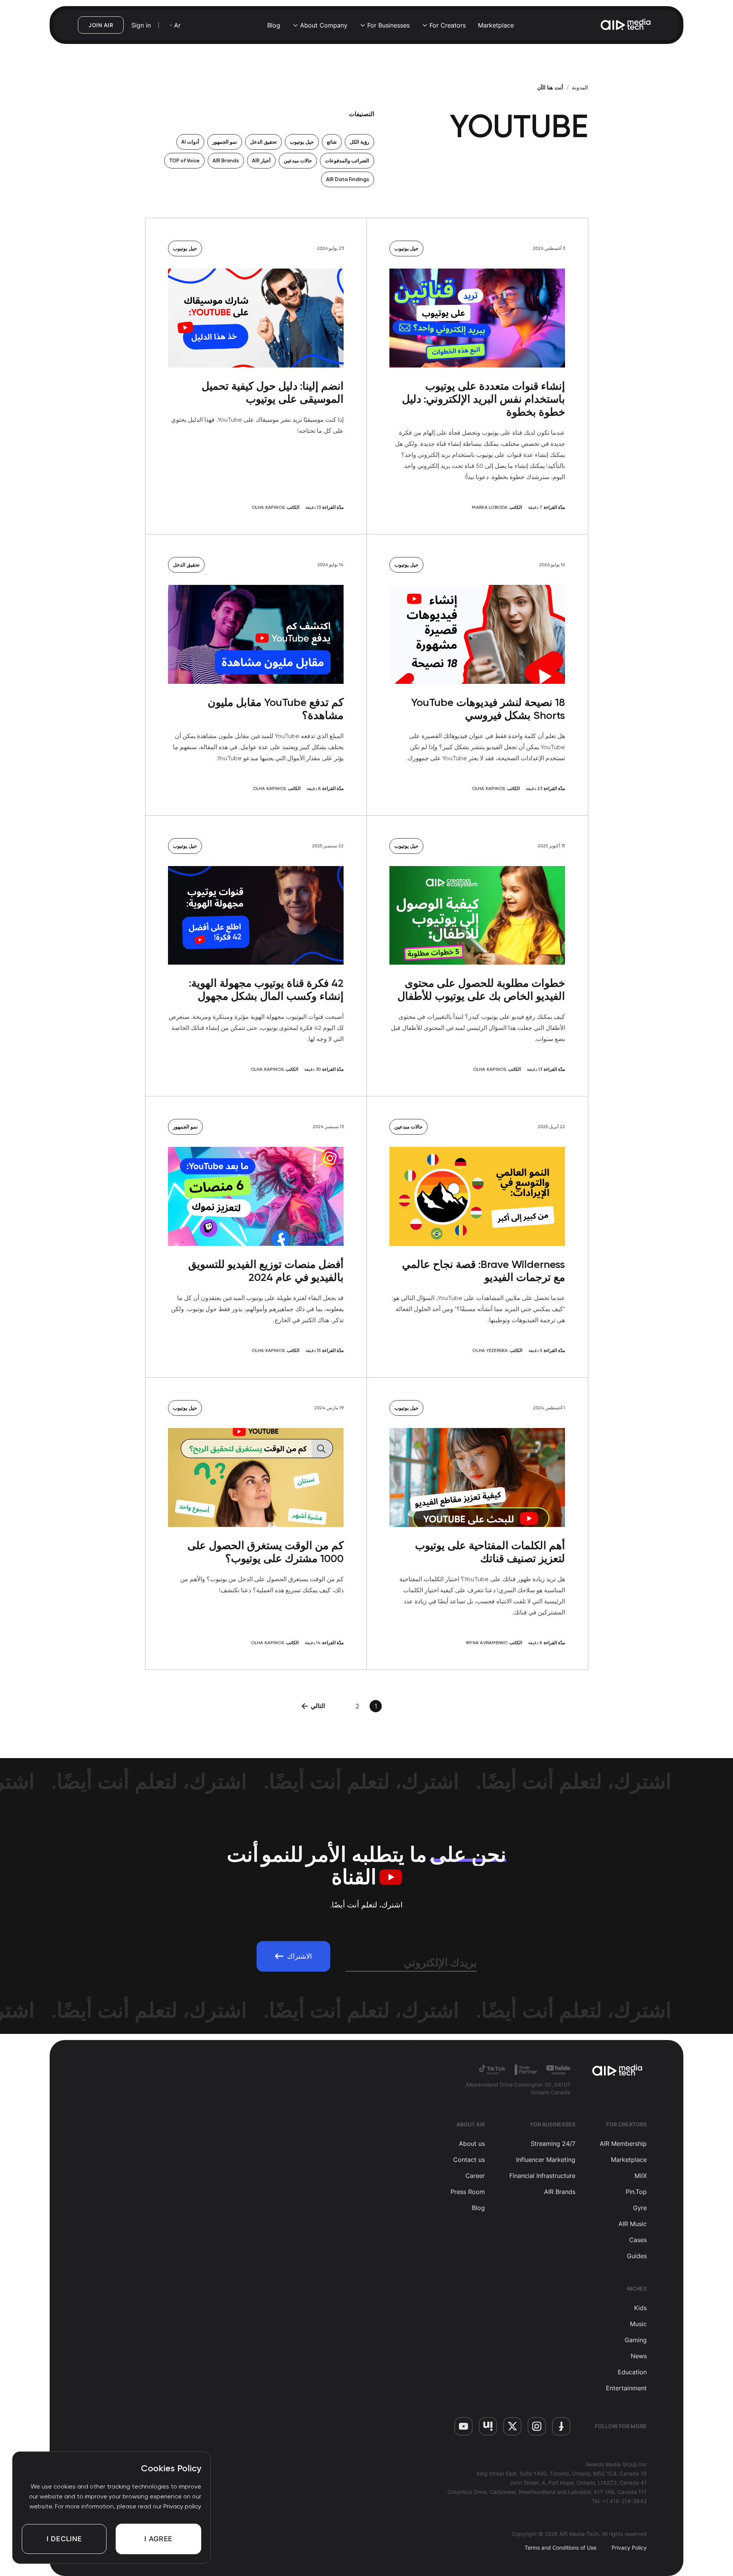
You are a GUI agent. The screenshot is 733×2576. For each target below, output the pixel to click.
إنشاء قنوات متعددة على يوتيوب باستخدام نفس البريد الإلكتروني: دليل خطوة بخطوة (484, 399)
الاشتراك (299, 1956)
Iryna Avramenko (487, 1643)
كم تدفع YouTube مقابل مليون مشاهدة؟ (276, 709)
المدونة (580, 87)
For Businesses (388, 25)
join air (101, 25)
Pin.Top (636, 2192)
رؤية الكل (359, 142)
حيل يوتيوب (302, 142)
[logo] (618, 2071)
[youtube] (463, 2426)
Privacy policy (182, 2506)
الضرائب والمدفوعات (347, 161)
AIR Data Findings (348, 179)
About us (472, 2144)
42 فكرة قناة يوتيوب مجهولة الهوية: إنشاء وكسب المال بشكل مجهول (266, 990)
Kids (640, 2308)
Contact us (469, 2160)
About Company (324, 25)
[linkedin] (488, 2426)
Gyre (640, 2208)
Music (638, 2324)
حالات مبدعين (298, 161)
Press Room (468, 2192)
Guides (637, 2256)
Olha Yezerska (490, 1350)
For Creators (448, 25)
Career (475, 2176)
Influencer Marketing (546, 2160)
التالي (318, 1706)
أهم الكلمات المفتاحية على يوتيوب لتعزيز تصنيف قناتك (490, 1552)
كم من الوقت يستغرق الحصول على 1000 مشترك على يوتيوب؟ (266, 1552)
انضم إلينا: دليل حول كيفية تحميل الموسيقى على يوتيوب (273, 393)
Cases (638, 2240)
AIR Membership (623, 2144)
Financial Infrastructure (542, 2176)
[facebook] (561, 2426)
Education (632, 2372)
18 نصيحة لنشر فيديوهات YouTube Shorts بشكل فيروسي (488, 709)
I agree (158, 2539)
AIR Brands (226, 161)
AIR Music (633, 2224)
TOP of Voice (184, 161)
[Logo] (626, 25)
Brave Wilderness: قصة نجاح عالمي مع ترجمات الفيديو (484, 1271)
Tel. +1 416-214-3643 (619, 2501)
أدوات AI (190, 142)
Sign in (141, 25)
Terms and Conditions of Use (560, 2548)
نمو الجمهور (225, 142)
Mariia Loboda (490, 507)
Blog (274, 25)
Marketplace (496, 25)
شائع (332, 142)
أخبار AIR (261, 161)
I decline (64, 2539)
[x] (512, 2426)
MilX (641, 2176)
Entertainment (626, 2388)
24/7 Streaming (553, 2144)
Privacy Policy (629, 2548)
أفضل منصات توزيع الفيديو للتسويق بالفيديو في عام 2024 (266, 1271)
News (639, 2356)
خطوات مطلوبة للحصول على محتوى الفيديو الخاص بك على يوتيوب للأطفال (481, 990)
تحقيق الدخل (263, 142)
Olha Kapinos (268, 507)
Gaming (636, 2340)
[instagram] (537, 2426)
